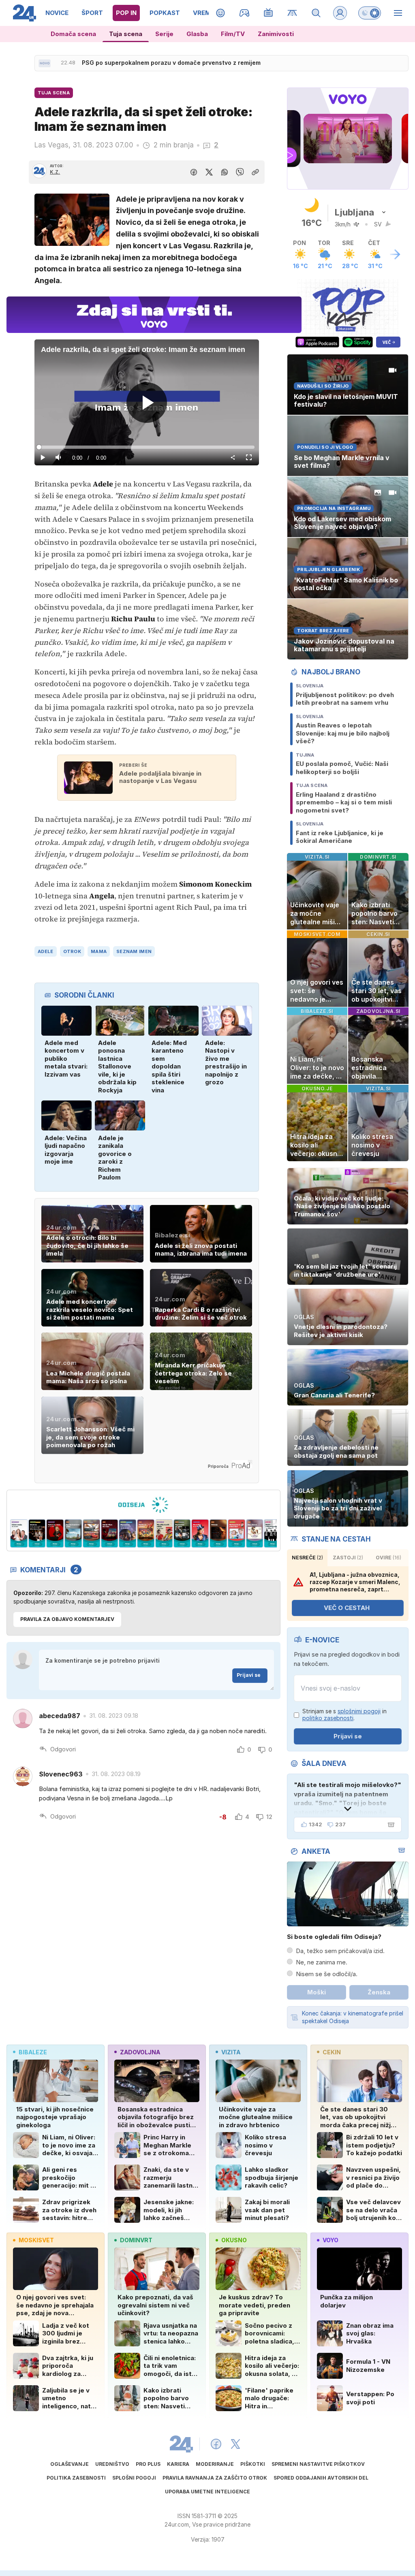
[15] (75, 1533)
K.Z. (55, 172)
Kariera (178, 2464)
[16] (57, 1533)
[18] (20, 1533)
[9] (184, 1533)
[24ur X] (235, 2444)
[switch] (370, 13)
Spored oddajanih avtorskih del (321, 2478)
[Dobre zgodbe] (221, 13)
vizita (231, 2052)
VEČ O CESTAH (347, 1608)
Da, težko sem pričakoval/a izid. (340, 1951)
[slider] (147, 447)
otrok (72, 951)
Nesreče (307, 1558)
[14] (93, 1533)
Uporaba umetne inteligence (207, 2492)
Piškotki (253, 2464)
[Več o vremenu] (395, 254)
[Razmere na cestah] (292, 13)
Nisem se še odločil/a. (327, 1974)
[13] (111, 1533)
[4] (274, 1533)
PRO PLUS (148, 2464)
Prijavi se (249, 1675)
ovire (388, 1558)
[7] (220, 1533)
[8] (202, 1533)
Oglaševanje (70, 2464)
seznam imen (134, 951)
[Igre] (245, 13)
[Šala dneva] (389, 1825)
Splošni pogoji (134, 2478)
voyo (331, 2240)
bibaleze (33, 2052)
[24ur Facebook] (216, 2444)
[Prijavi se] (340, 13)
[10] (166, 1533)
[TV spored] (268, 13)
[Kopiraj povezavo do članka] (255, 172)
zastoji (348, 1558)
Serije (164, 34)
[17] (39, 1533)
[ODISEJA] (143, 1505)
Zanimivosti (276, 34)
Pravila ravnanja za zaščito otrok (215, 2478)
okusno (234, 2240)
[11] (147, 1533)
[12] (129, 1533)
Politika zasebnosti (76, 2478)
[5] (256, 1533)
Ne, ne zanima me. (322, 1962)
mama (99, 951)
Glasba (197, 34)
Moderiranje (215, 2464)
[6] (238, 1533)
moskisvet (36, 2240)
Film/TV (233, 34)
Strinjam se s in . (344, 1715)
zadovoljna (140, 2052)
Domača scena (73, 34)
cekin (332, 2052)
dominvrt (136, 2240)
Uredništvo (112, 2464)
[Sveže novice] (45, 63)
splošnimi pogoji (359, 1711)
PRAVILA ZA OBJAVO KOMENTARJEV (67, 1619)
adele (45, 951)
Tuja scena (126, 34)
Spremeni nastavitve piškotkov (318, 2464)
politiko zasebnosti (328, 1718)
